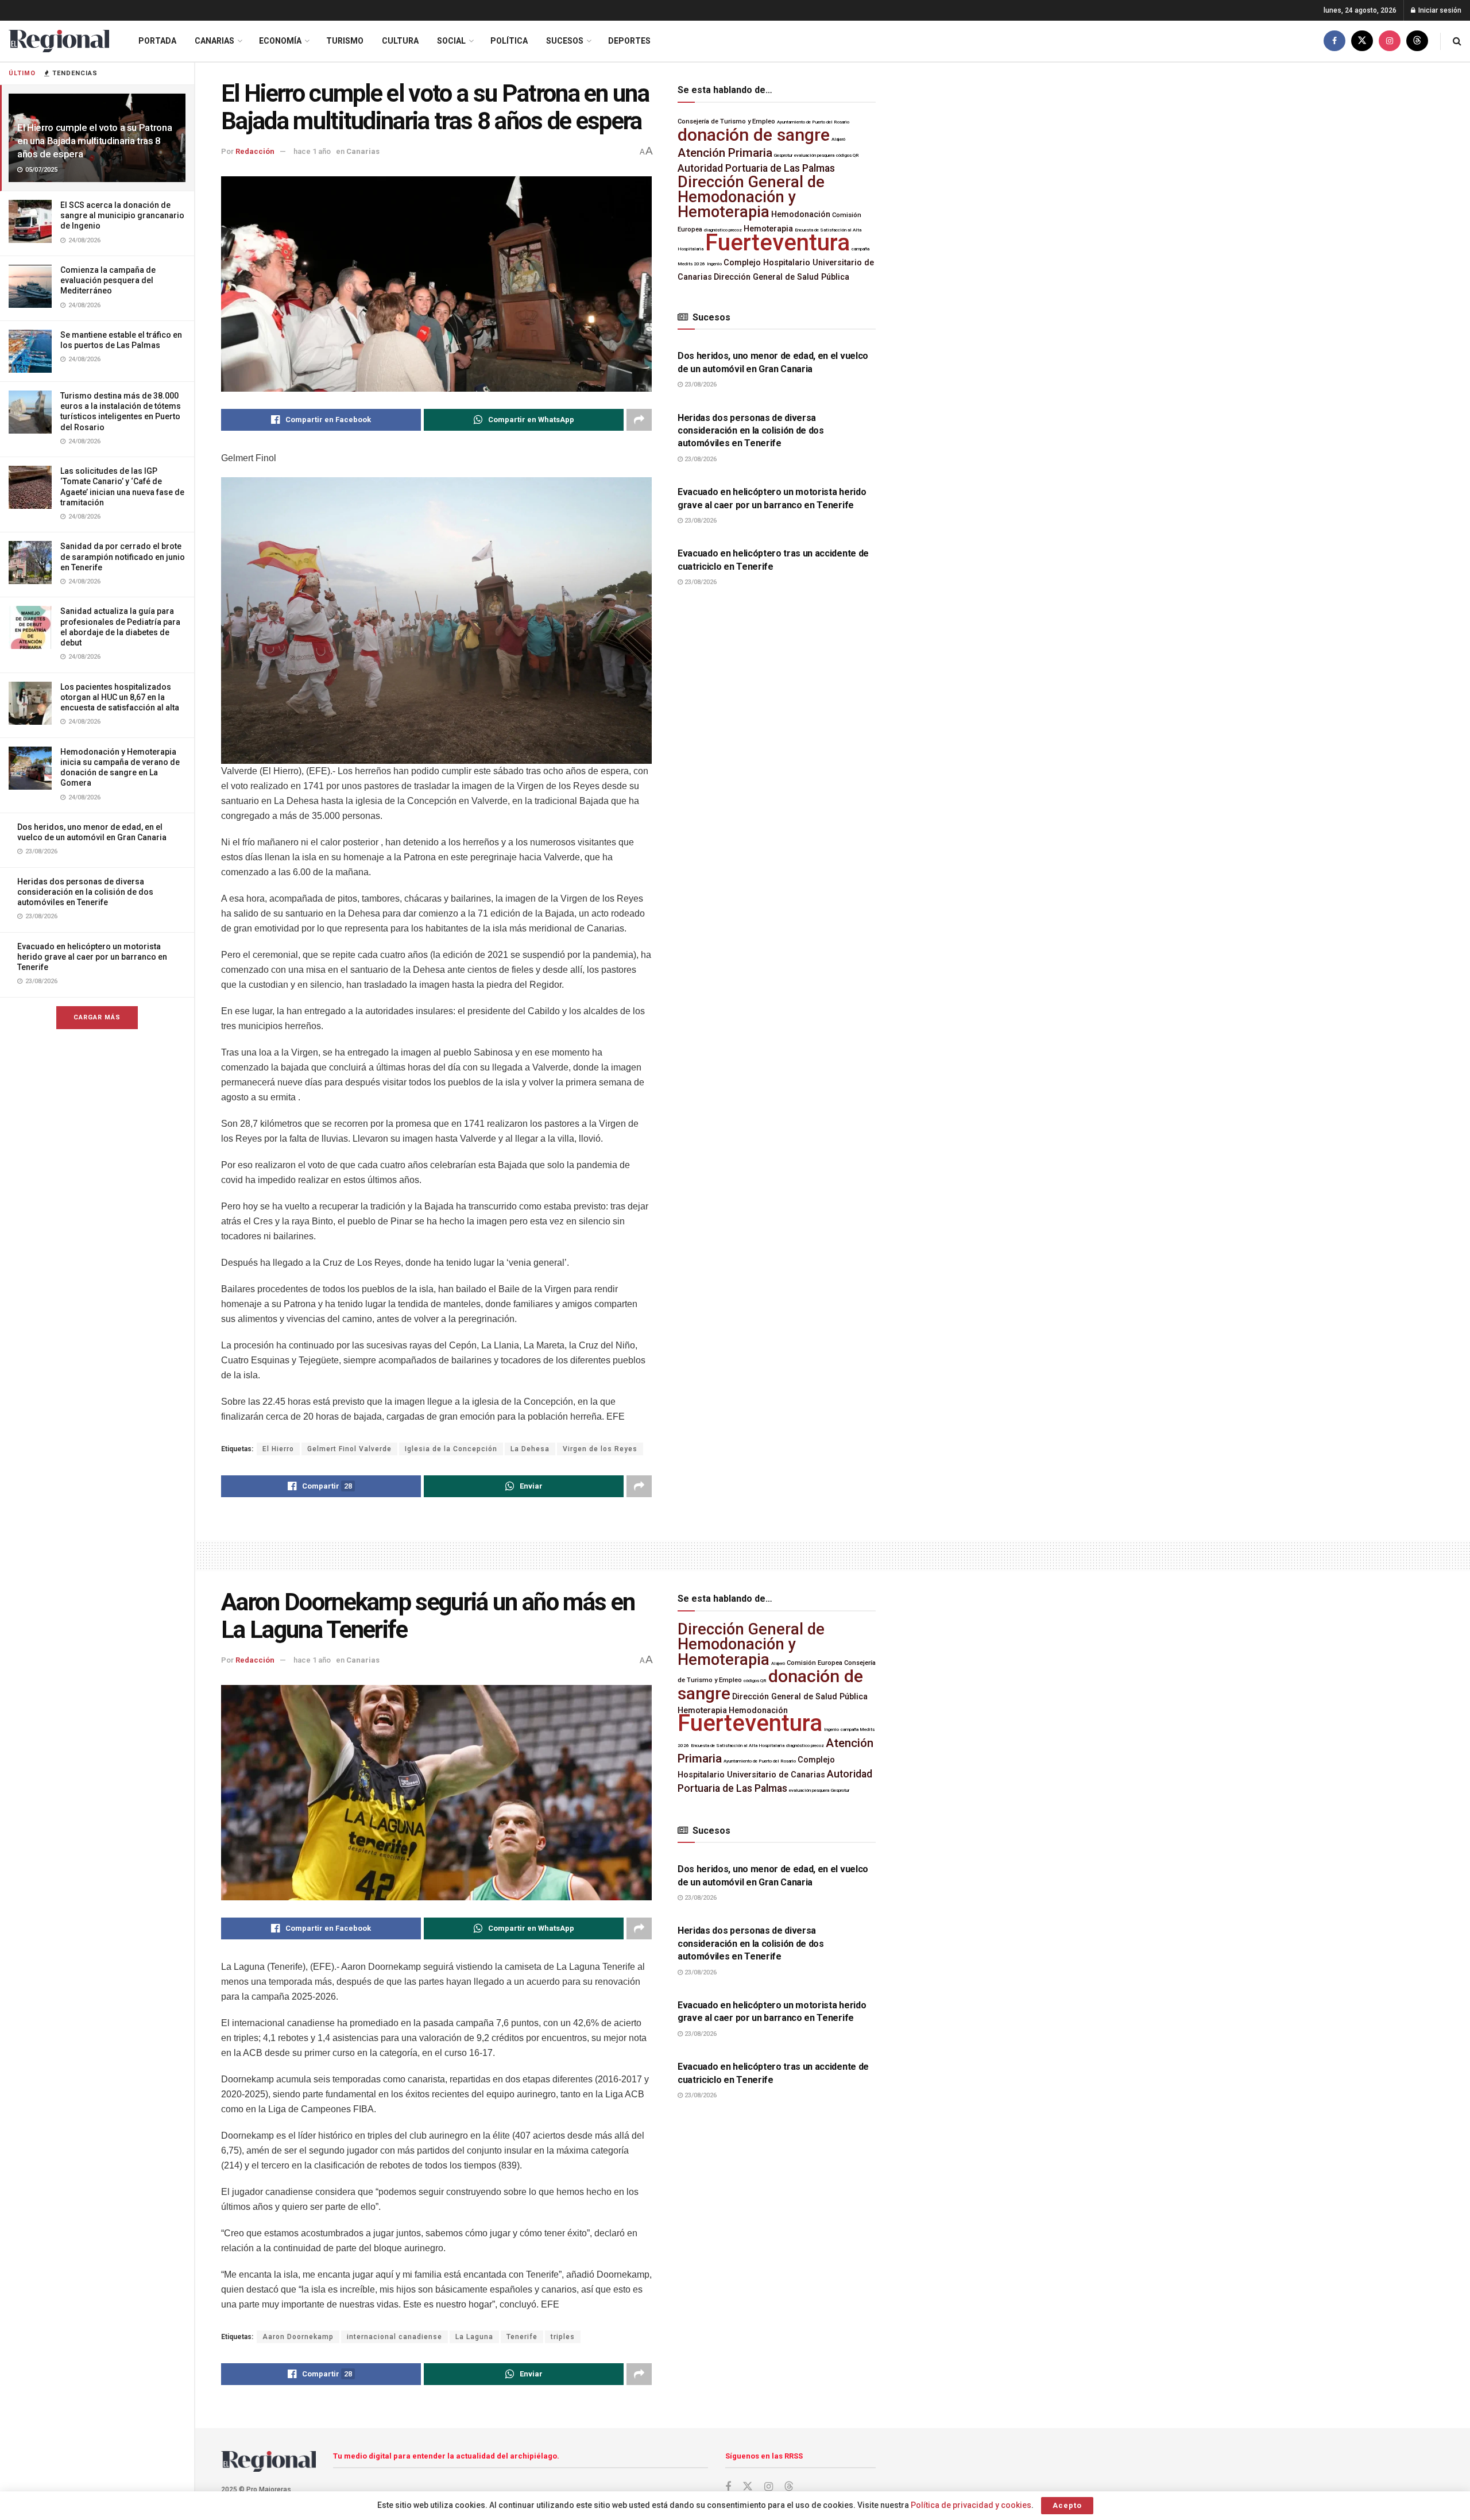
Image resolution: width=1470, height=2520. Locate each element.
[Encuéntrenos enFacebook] (1334, 41)
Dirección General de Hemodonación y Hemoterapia (751, 197)
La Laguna (474, 2337)
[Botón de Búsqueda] (1457, 41)
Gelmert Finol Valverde (349, 1449)
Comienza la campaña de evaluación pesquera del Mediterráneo (108, 280)
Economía (280, 41)
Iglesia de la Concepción (451, 1449)
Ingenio (714, 264)
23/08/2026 (700, 384)
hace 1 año (312, 151)
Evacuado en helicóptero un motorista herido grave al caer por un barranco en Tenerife (92, 957)
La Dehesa (530, 1449)
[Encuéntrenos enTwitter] (1362, 41)
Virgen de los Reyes (600, 1449)
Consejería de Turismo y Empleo (726, 121)
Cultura (400, 41)
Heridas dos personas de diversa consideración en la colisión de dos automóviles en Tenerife (85, 892)
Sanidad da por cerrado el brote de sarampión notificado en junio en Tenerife (123, 556)
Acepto (1067, 2505)
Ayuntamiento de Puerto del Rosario (813, 122)
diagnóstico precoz (805, 1746)
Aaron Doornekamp (298, 2337)
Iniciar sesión (1439, 10)
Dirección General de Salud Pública (782, 277)
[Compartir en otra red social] (639, 420)
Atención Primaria (725, 153)
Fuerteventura (777, 243)
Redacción (255, 151)
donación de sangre (754, 135)
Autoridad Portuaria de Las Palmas (756, 168)
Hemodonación (801, 214)
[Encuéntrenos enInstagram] (1390, 41)
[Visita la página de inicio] (59, 41)
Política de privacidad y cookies (971, 2505)
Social (451, 41)
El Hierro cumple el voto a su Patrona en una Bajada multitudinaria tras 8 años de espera (94, 141)
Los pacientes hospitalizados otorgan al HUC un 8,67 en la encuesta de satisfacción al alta (120, 697)
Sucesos (565, 41)
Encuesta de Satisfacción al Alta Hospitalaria (738, 1746)
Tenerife (522, 2337)
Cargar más (97, 1017)
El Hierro (278, 1449)
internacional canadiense (394, 2337)
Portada (157, 41)
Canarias (214, 41)
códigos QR (848, 155)
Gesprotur (783, 155)
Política (509, 41)
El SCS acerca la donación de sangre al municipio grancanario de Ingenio (122, 215)
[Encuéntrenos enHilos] (1417, 41)
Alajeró (838, 139)
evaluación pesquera (814, 155)
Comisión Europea (815, 1663)
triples (563, 2337)
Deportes (629, 41)
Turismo (345, 41)
